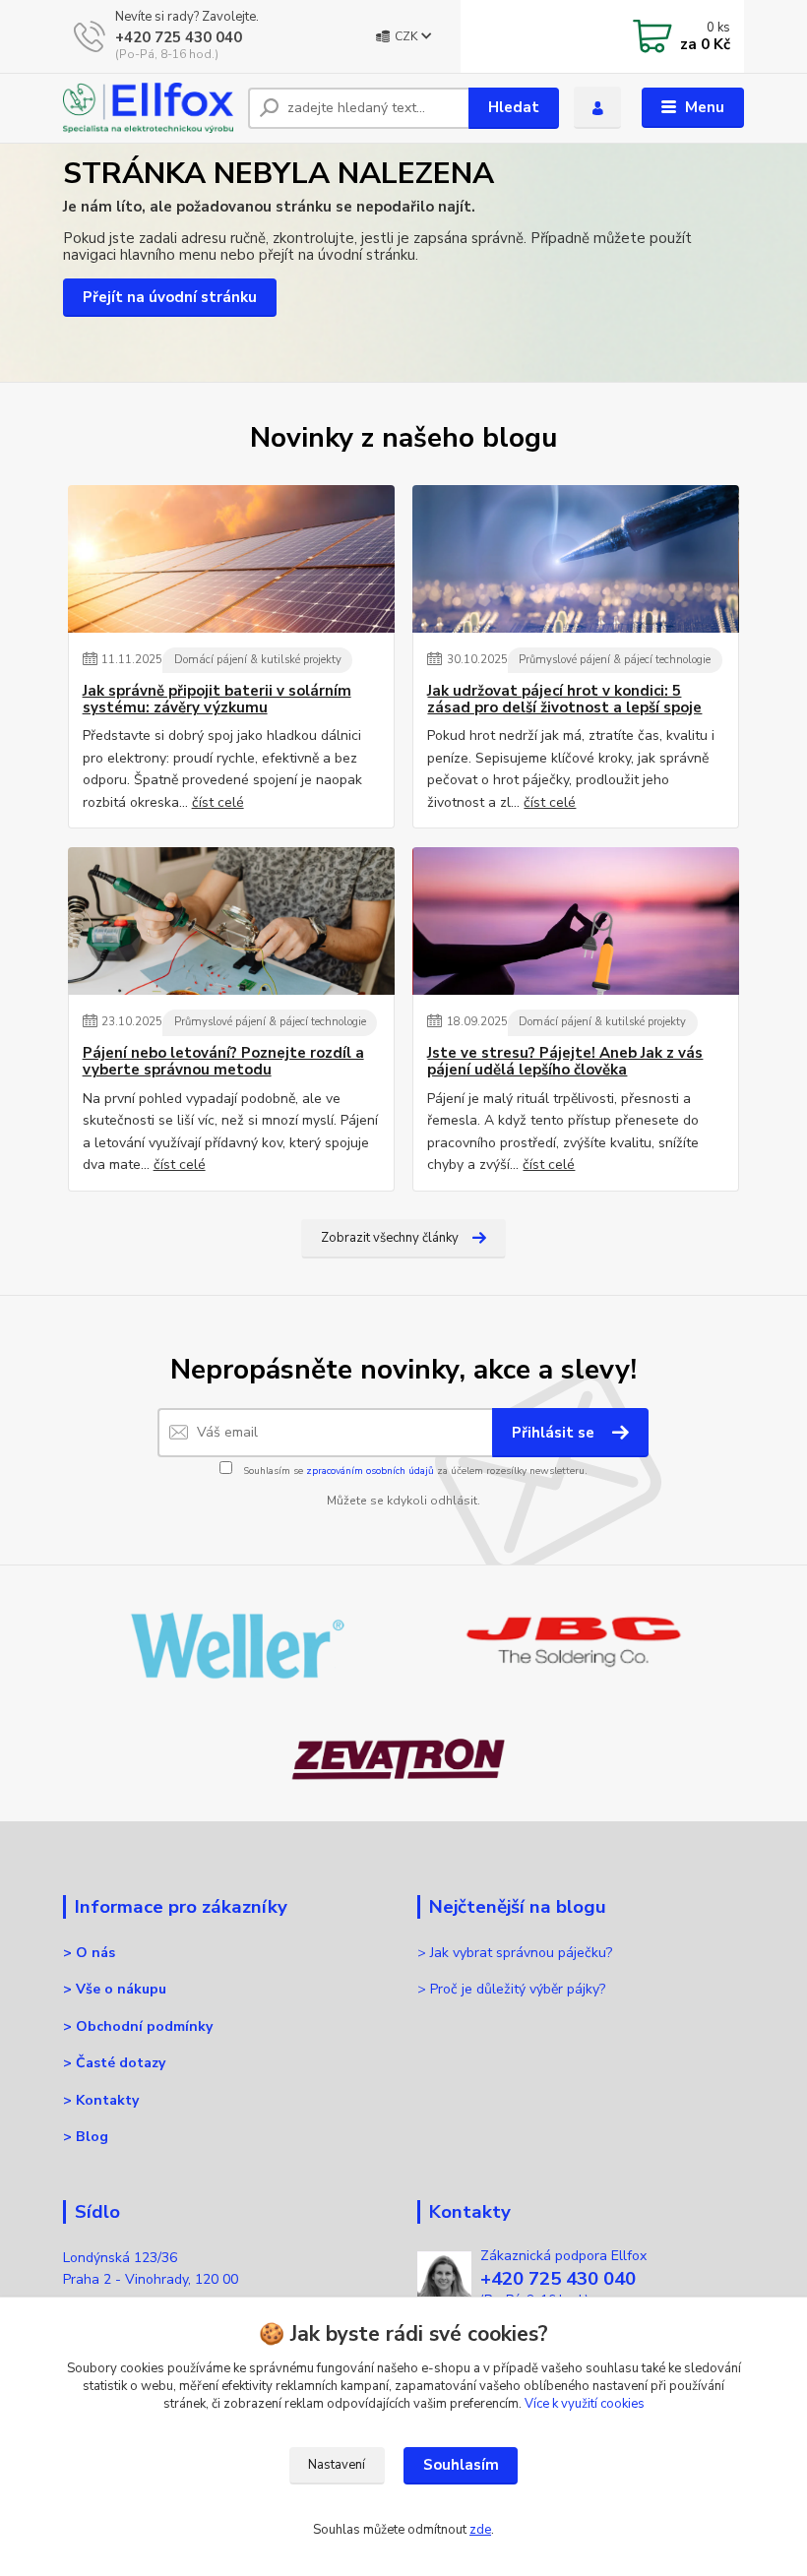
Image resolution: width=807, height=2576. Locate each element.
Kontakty (107, 2100)
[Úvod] (148, 108)
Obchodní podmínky (144, 2026)
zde (480, 2530)
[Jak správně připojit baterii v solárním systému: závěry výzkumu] (231, 559)
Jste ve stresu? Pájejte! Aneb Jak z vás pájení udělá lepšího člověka (565, 1062)
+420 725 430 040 (179, 37)
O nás (95, 1953)
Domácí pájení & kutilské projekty (258, 660)
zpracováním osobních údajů (370, 1471)
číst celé (218, 802)
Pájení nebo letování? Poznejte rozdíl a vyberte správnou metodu (223, 1062)
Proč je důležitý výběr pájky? (520, 1989)
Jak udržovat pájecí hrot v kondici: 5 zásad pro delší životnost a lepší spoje (564, 700)
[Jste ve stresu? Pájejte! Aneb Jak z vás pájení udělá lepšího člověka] (576, 921)
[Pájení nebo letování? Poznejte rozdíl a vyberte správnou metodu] (231, 921)
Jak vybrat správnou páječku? (523, 1953)
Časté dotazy (121, 2063)
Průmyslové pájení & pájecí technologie (615, 660)
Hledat (514, 107)
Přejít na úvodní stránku (170, 297)
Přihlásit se (555, 1433)
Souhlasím (461, 2465)
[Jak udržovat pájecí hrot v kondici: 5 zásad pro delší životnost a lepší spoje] (576, 559)
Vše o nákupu (121, 1989)
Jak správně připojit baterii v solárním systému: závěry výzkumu (217, 700)
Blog (92, 2137)
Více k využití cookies (585, 2404)
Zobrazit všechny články (390, 1238)
